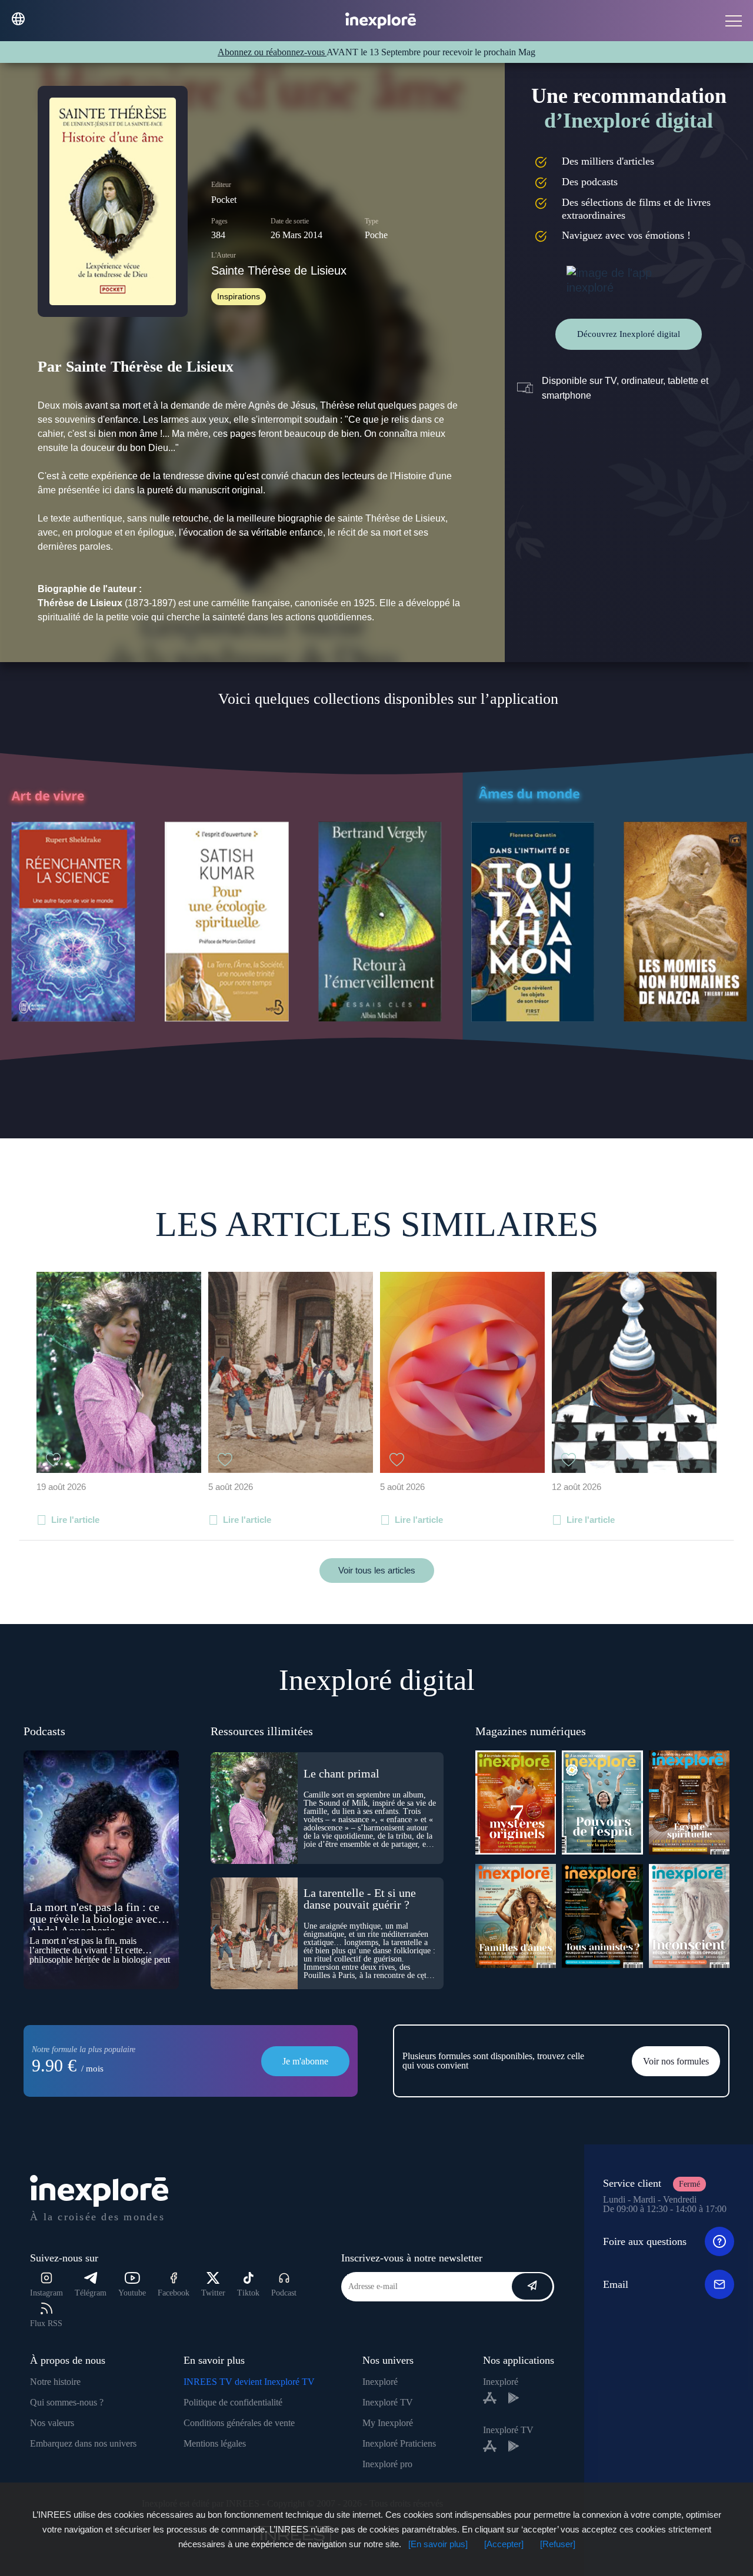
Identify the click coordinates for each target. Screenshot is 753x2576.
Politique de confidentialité (233, 2402)
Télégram (91, 2293)
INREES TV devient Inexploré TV (249, 2382)
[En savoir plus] (438, 2544)
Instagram (46, 2293)
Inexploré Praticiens (399, 2443)
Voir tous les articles (377, 1570)
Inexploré (380, 2382)
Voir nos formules (676, 2061)
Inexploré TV (388, 2402)
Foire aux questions (645, 2241)
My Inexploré (388, 2423)
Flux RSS (46, 2323)
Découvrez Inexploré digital (629, 334)
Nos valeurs (52, 2423)
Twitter (213, 2293)
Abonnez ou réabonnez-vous (272, 52)
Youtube (132, 2293)
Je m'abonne (305, 2061)
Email (616, 2284)
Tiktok (248, 2293)
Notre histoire (55, 2382)
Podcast (284, 2293)
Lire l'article (75, 1520)
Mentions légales (215, 2443)
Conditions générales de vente (239, 2423)
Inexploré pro (387, 2464)
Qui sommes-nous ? (67, 2402)
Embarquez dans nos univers (83, 2443)
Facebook (174, 2293)
